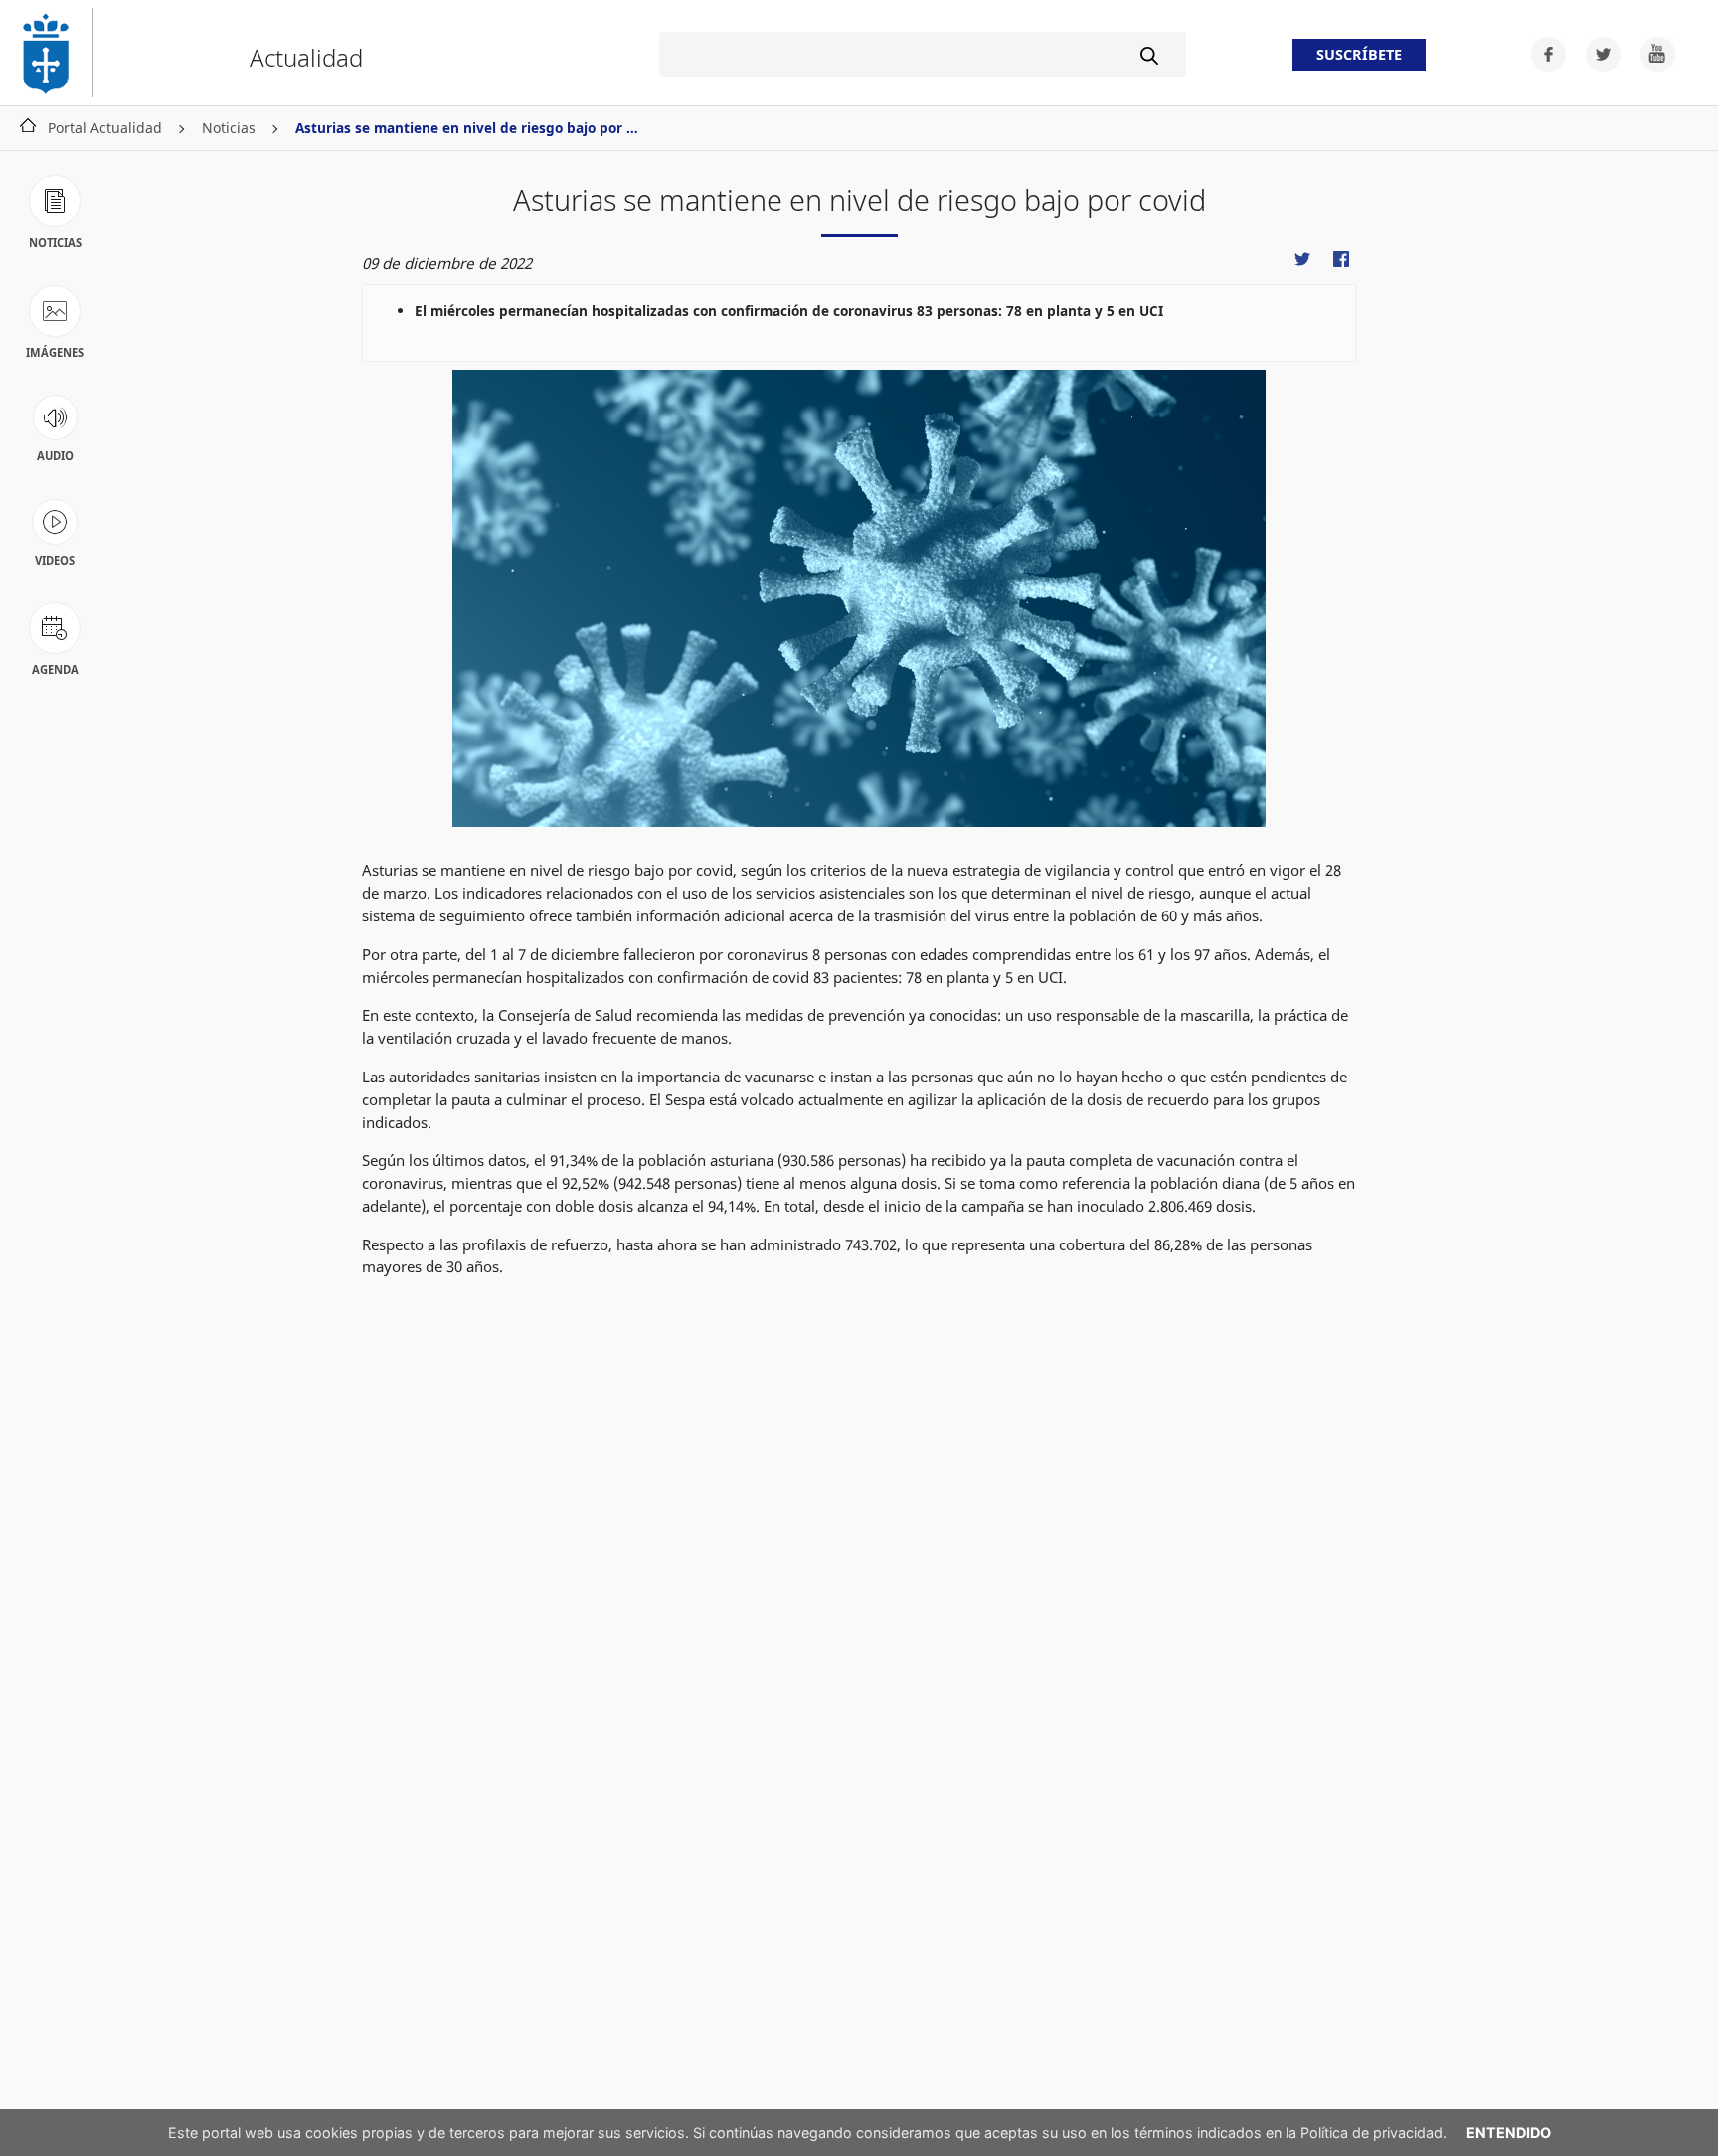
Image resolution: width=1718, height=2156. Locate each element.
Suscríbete (1359, 55)
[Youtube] (1650, 52)
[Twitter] (1597, 52)
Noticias (229, 128)
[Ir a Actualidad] (55, 53)
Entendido (1509, 2133)
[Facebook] (1543, 52)
